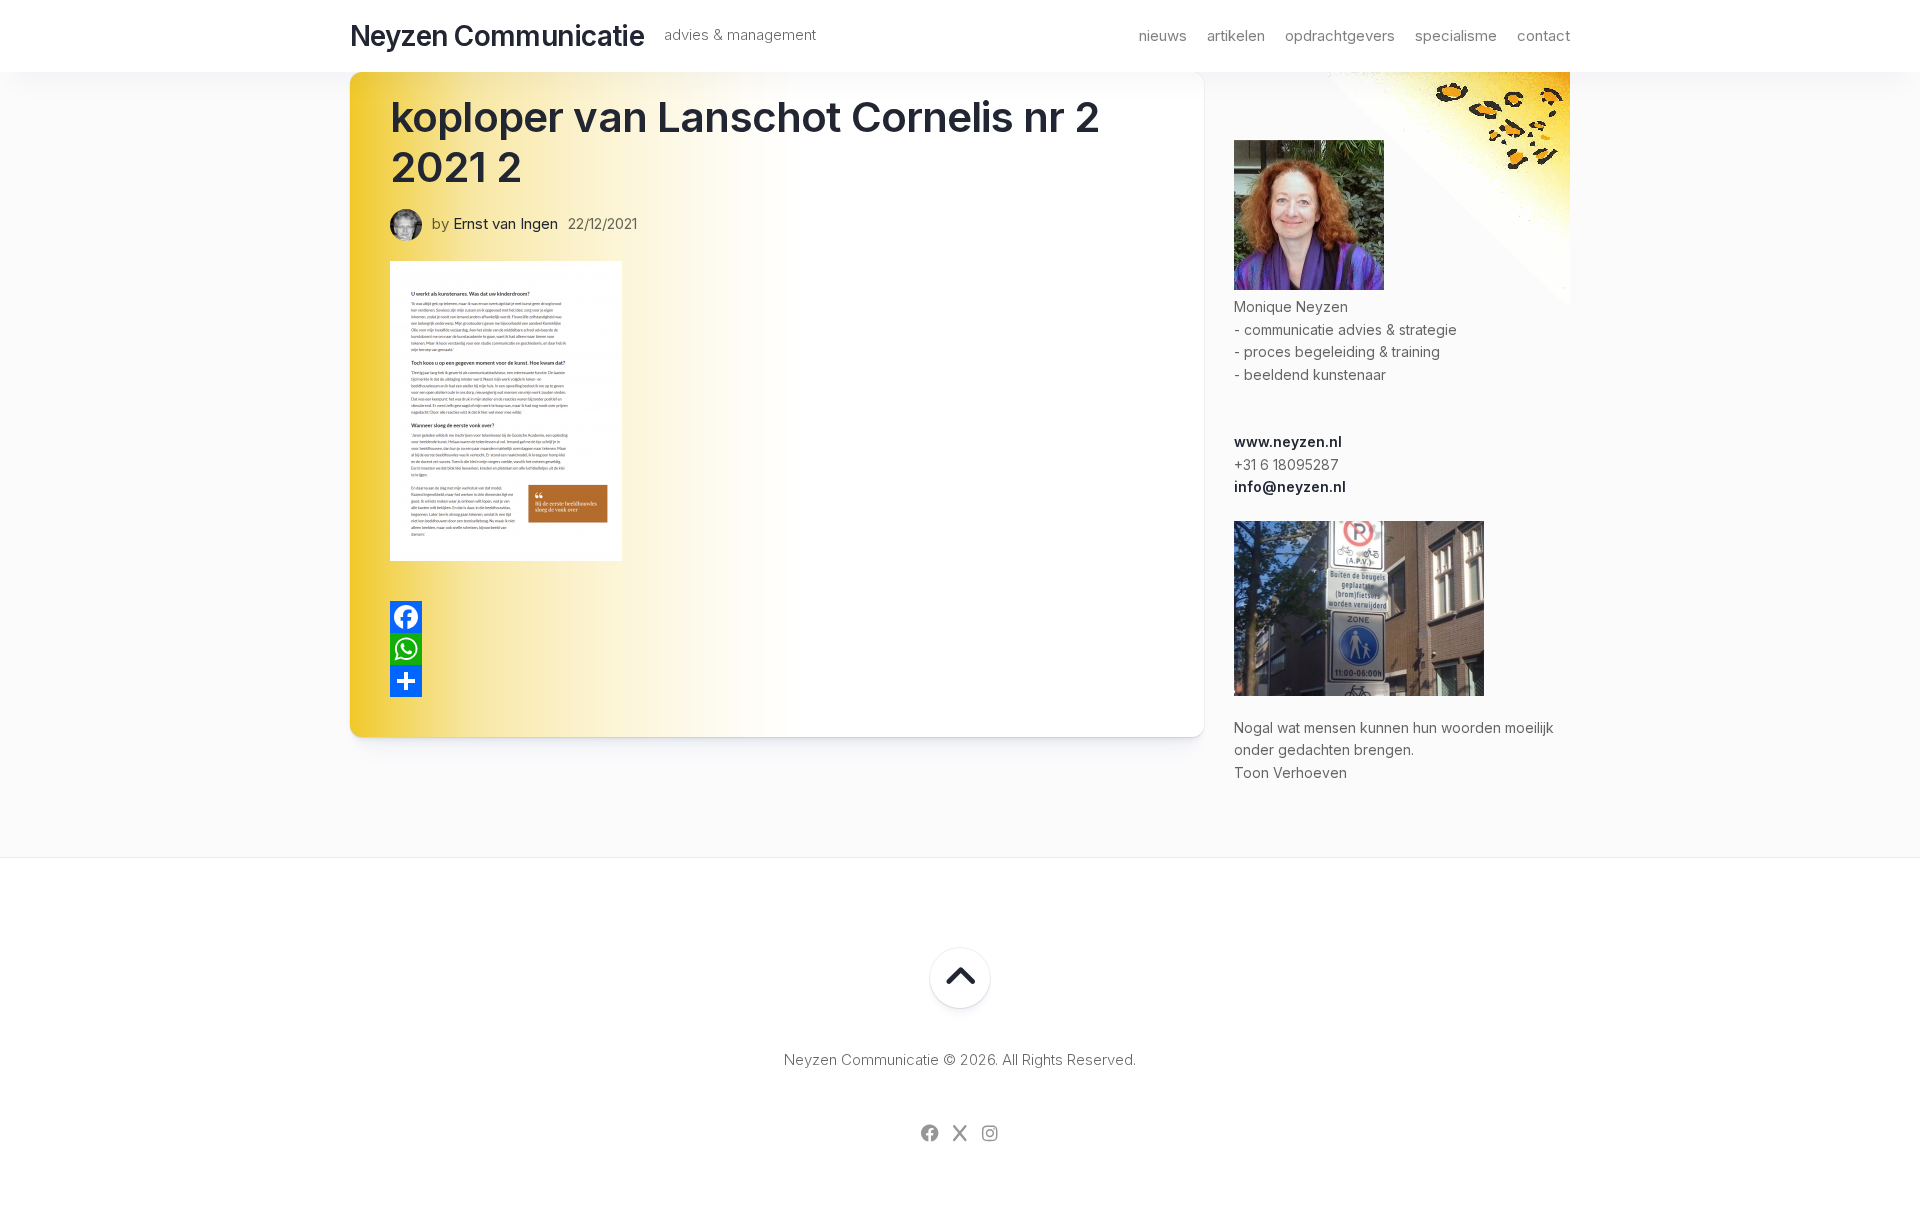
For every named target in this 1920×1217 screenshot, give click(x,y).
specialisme (1456, 35)
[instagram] (990, 1133)
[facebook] (930, 1133)
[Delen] (777, 681)
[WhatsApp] (777, 649)
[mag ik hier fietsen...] (1359, 690)
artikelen (1236, 35)
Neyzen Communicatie (497, 36)
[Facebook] (777, 617)
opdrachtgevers (1340, 35)
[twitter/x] (960, 1133)
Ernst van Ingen (505, 223)
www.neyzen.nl (1288, 441)
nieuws (1163, 35)
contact (1543, 35)
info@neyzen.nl (1290, 486)
